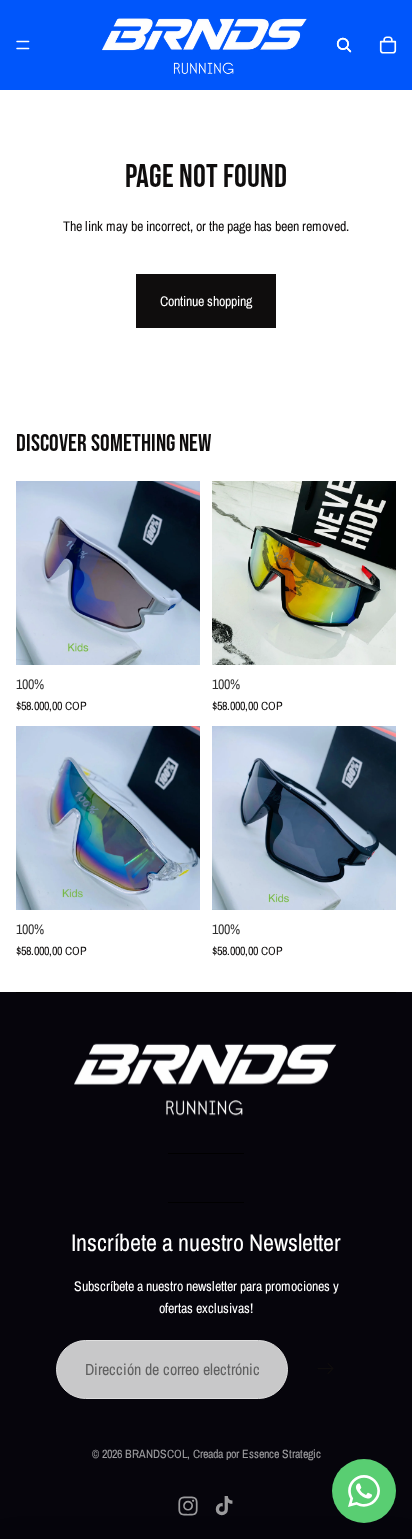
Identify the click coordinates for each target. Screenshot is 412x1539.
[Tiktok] (224, 1506)
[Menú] (23, 45)
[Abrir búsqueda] (344, 45)
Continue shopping (206, 301)
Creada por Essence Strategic (257, 1454)
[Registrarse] (326, 1370)
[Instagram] (188, 1506)
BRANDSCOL (156, 1454)
